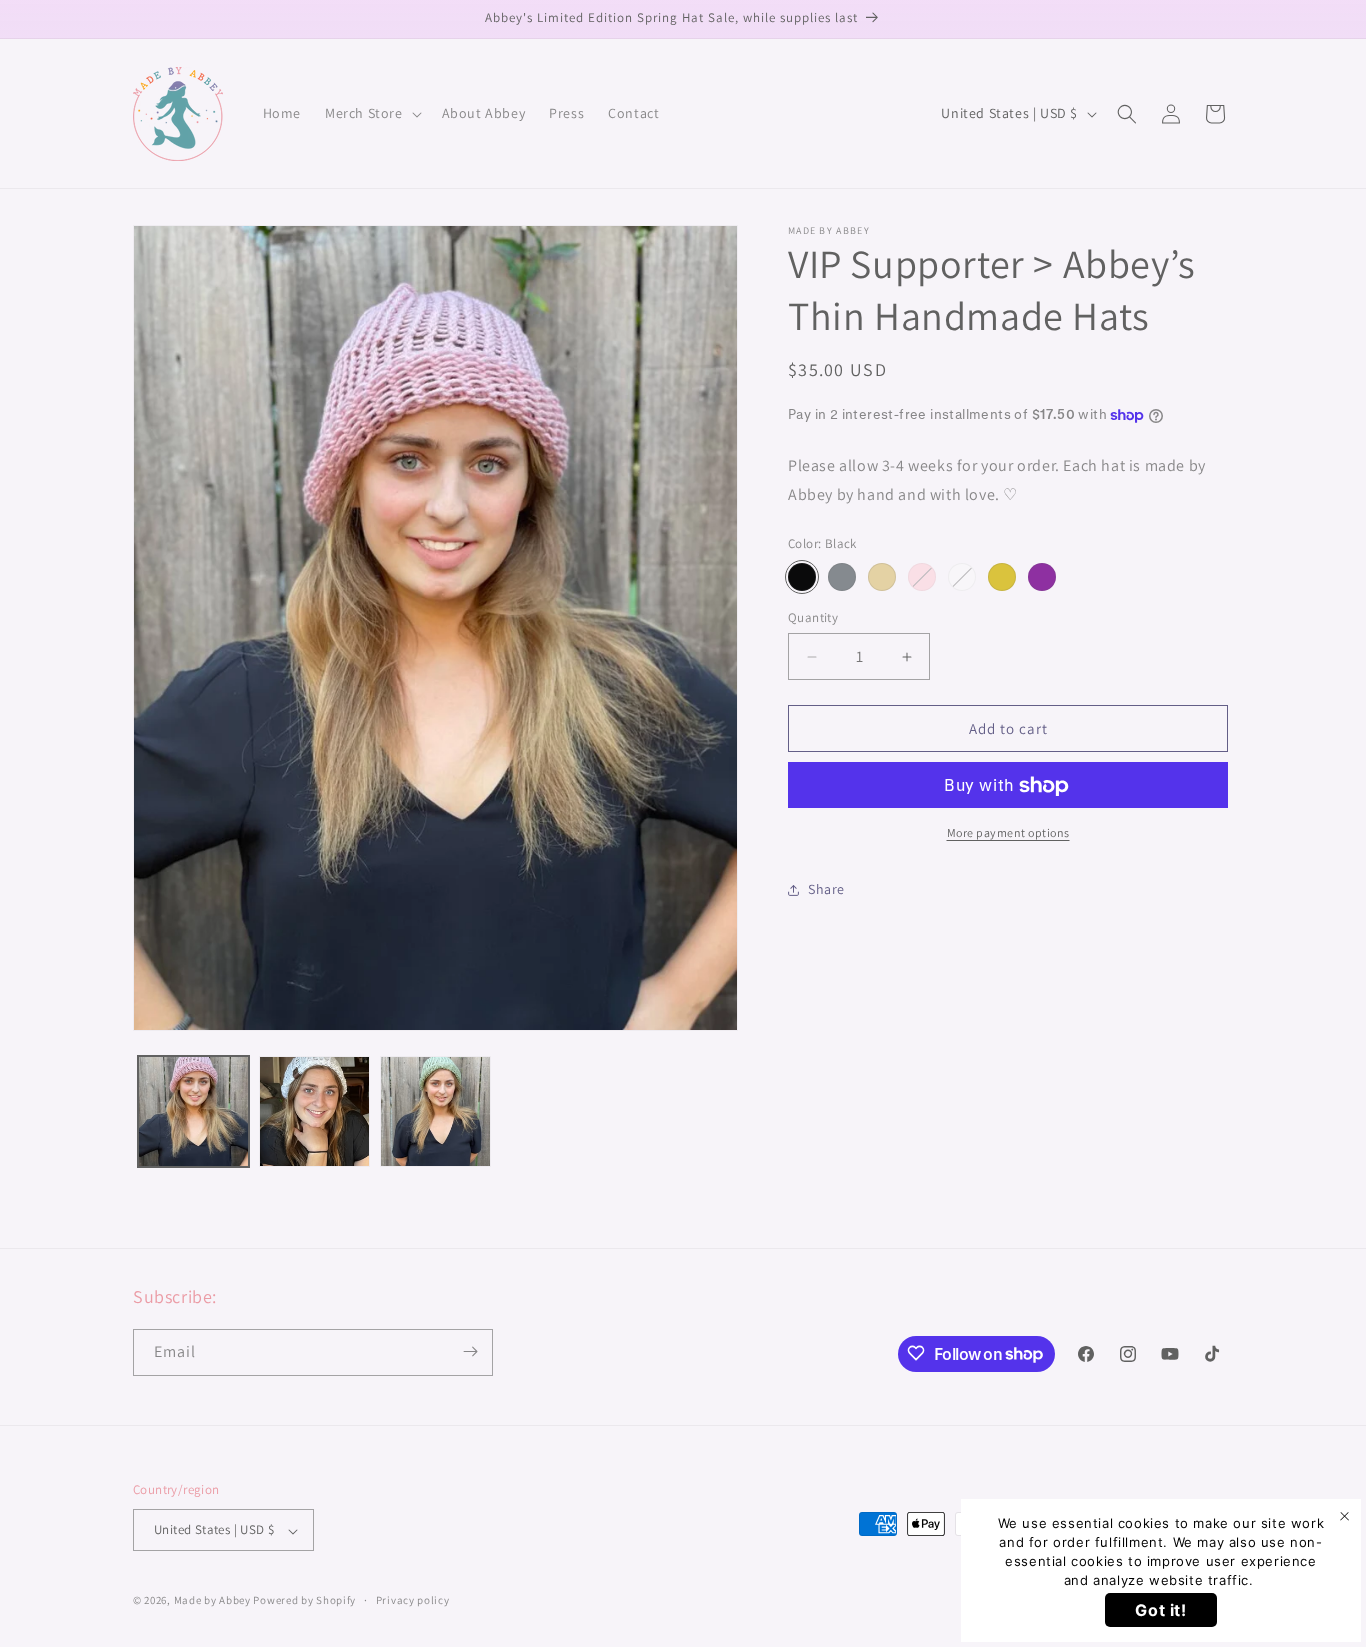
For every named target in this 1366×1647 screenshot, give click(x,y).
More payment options (1008, 833)
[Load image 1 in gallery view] (193, 1111)
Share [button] (826, 889)
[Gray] (842, 577)
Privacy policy (413, 1601)
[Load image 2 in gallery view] (314, 1111)
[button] (371, 113)
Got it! (1160, 1610)
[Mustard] (1002, 577)
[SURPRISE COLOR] (962, 577)
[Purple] (1042, 577)
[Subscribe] (470, 1351)
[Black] (802, 577)
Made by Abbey (212, 1601)
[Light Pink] (922, 577)
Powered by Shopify (304, 1601)
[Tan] (882, 577)
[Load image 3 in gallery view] (435, 1111)
